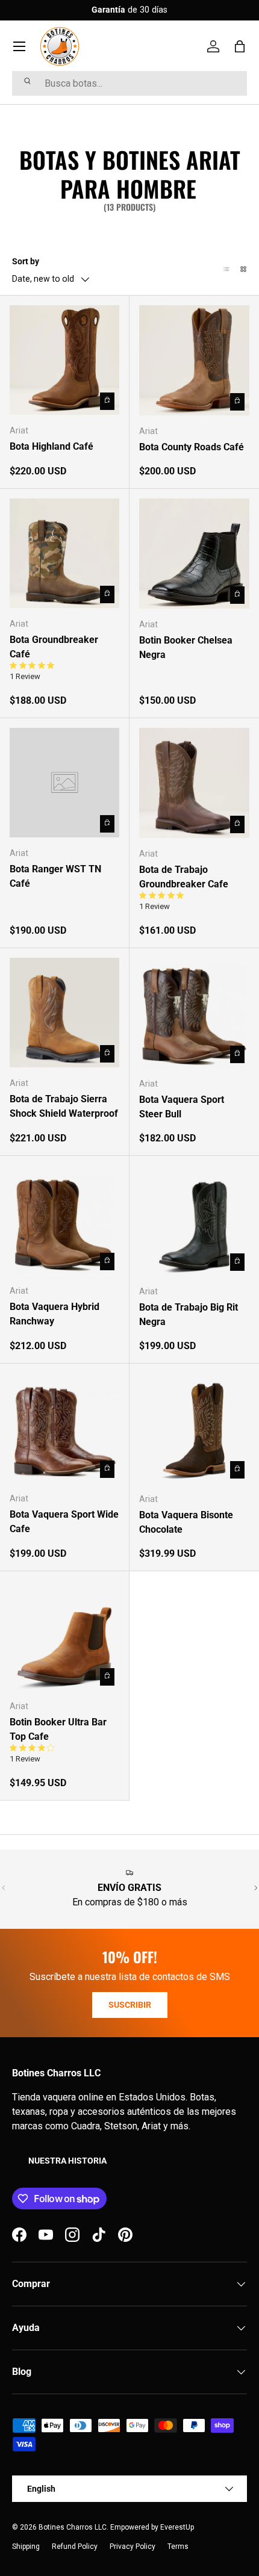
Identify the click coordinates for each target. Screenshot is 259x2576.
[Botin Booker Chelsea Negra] (194, 554)
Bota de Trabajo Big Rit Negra (189, 1314)
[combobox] (129, 83)
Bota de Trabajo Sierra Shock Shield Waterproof (64, 1106)
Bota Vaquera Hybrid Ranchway (55, 1314)
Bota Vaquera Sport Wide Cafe (64, 1522)
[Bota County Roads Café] (194, 360)
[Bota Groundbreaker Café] (64, 553)
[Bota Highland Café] (64, 360)
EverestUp (177, 2527)
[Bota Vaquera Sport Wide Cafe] (64, 1428)
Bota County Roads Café (192, 447)
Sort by (26, 261)
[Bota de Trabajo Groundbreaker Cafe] (194, 783)
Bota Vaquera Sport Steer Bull (182, 1107)
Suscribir (130, 2005)
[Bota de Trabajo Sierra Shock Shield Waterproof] (64, 1013)
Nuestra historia (67, 2161)
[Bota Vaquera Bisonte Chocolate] (194, 1428)
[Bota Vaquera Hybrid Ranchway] (64, 1220)
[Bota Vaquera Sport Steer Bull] (194, 1013)
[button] (240, 46)
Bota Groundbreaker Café (54, 647)
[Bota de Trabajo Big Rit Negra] (194, 1221)
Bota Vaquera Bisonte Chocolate (186, 1522)
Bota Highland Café (51, 446)
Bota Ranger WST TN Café (55, 876)
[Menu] (19, 46)
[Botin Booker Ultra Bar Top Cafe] (64, 1636)
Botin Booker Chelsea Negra (186, 647)
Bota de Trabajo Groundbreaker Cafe (184, 877)
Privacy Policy (133, 2547)
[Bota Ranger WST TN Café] (64, 783)
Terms (178, 2547)
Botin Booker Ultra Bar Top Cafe (58, 1729)
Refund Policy (75, 2547)
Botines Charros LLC (73, 2527)
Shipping (26, 2547)
